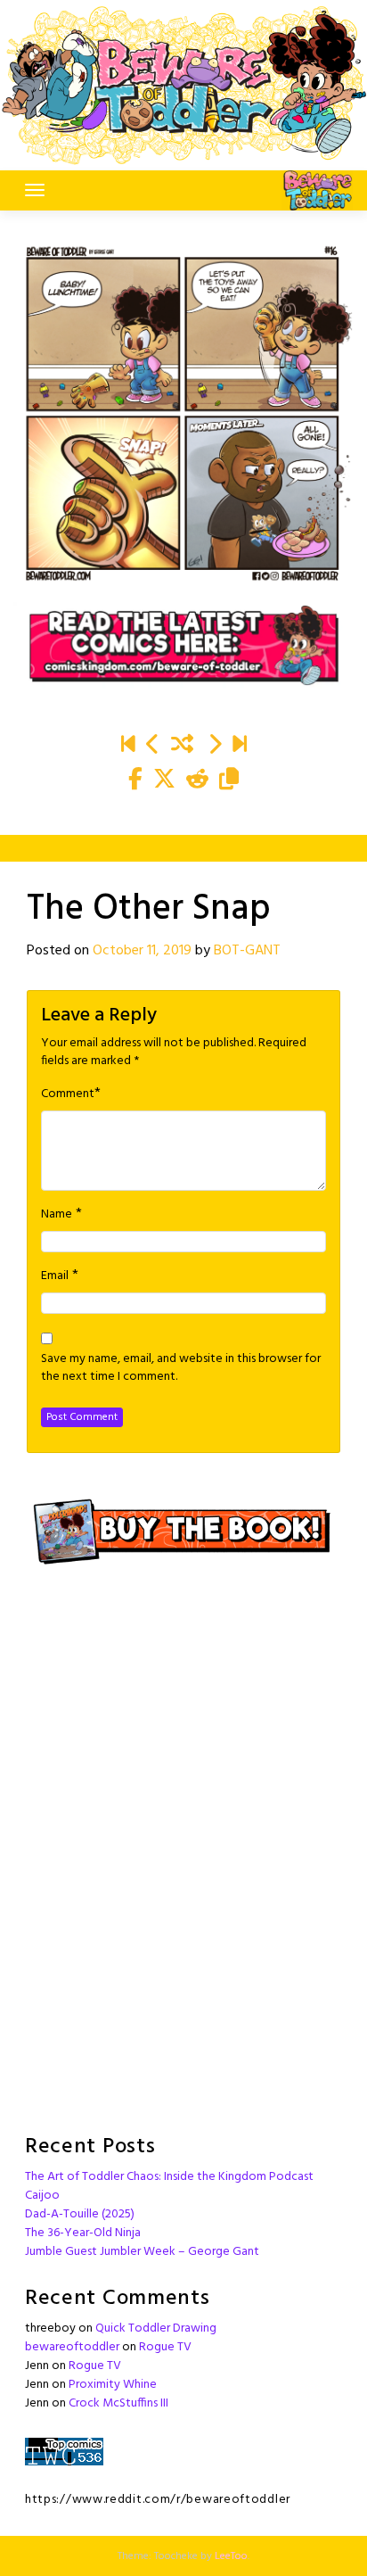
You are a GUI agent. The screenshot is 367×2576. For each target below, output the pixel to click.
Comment (68, 1094)
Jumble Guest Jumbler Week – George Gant (142, 2252)
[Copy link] (229, 781)
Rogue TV (165, 2347)
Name (57, 1215)
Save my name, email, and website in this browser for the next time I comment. (181, 1368)
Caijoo (42, 2196)
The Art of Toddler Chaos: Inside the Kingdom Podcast (169, 2177)
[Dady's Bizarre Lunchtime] (215, 747)
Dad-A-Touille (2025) (80, 2214)
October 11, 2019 (142, 951)
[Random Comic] (182, 747)
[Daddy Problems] (153, 747)
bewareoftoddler (72, 2347)
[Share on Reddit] (197, 781)
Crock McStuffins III (118, 2403)
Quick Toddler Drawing (156, 2328)
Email (55, 1276)
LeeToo (231, 2556)
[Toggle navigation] (35, 190)
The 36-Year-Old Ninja (83, 2233)
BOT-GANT (247, 951)
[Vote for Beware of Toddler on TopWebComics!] (64, 2452)
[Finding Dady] (128, 747)
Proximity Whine (113, 2385)
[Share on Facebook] (135, 781)
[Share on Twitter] (164, 781)
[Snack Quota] (240, 747)
